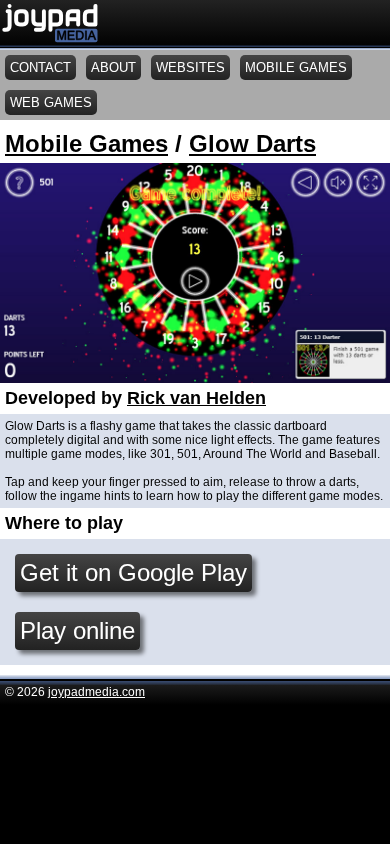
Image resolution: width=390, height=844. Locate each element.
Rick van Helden (196, 398)
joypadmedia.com (96, 692)
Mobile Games (86, 143)
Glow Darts (252, 143)
